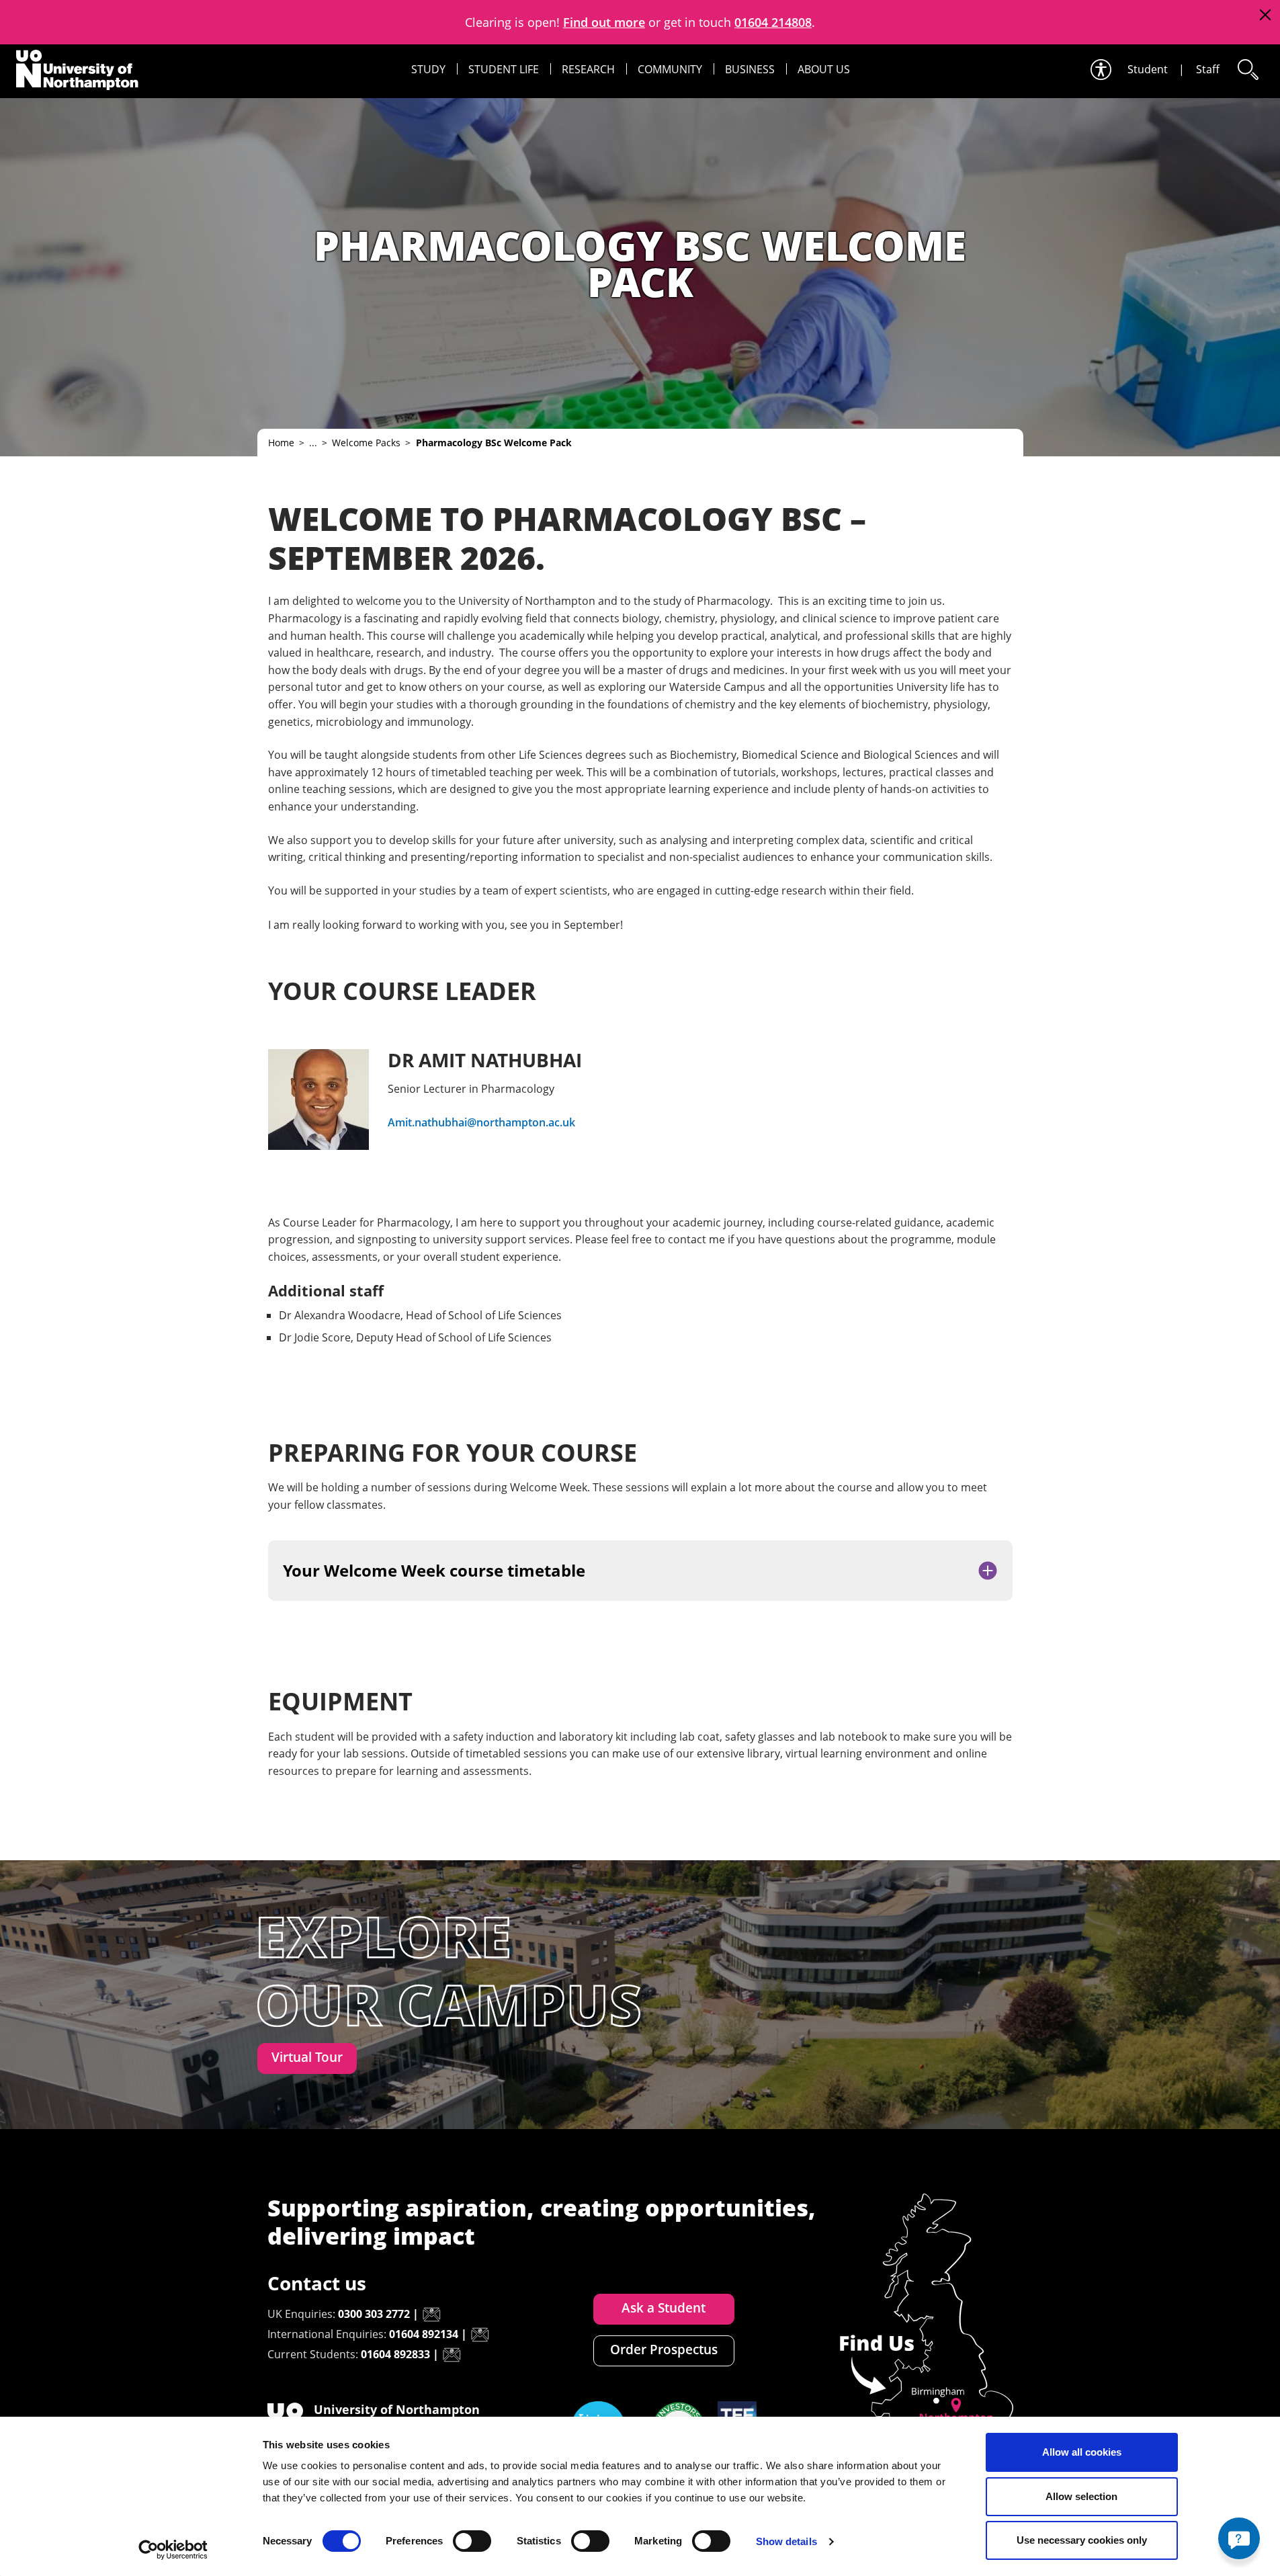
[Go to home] (77, 70)
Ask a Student (664, 2308)
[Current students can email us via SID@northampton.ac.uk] (452, 2355)
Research (588, 69)
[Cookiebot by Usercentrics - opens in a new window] (173, 2550)
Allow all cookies (1082, 2452)
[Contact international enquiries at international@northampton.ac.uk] (480, 2335)
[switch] (472, 2541)
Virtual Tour (307, 2057)
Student (1148, 69)
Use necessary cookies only (1082, 2540)
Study (428, 69)
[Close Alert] (1265, 15)
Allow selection (1081, 2496)
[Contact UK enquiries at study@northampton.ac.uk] (431, 2315)
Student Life (504, 69)
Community (670, 69)
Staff (1208, 69)
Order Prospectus (664, 2350)
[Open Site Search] (1247, 70)
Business (750, 69)
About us (824, 69)
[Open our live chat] (1239, 2538)
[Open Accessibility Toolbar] (1100, 70)
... (313, 443)
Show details (786, 2541)
